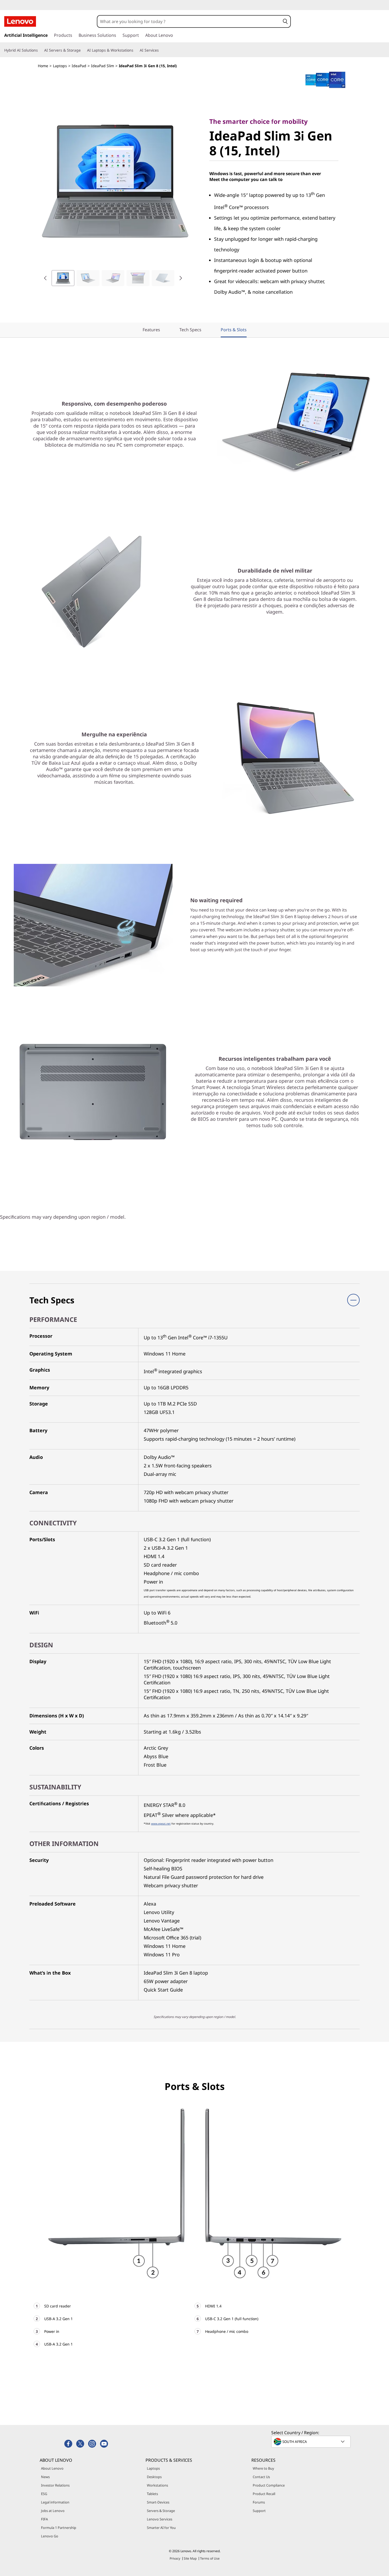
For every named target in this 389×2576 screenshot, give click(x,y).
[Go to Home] (20, 21)
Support (259, 2511)
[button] (285, 21)
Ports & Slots (234, 330)
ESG (44, 2494)
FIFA (44, 2519)
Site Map (190, 2558)
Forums (259, 2502)
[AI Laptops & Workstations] (135, 50)
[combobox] (189, 21)
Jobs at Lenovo (53, 2511)
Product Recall (264, 2494)
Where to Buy (263, 2468)
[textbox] (311, 2442)
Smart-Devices (158, 2502)
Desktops (154, 2477)
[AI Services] (161, 50)
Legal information (55, 2502)
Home (43, 66)
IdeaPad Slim (103, 66)
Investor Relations (55, 2485)
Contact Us (261, 2477)
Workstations (157, 2485)
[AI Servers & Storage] (83, 50)
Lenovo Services (160, 2519)
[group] (63, 278)
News (45, 2477)
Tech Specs (190, 330)
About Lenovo (52, 2468)
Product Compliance (269, 2485)
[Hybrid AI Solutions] (40, 50)
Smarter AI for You (161, 2528)
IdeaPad (79, 66)
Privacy (175, 2558)
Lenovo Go (50, 2536)
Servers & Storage (161, 2511)
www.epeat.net (161, 1824)
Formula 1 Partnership (59, 2528)
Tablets (152, 2494)
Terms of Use (210, 2558)
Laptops (60, 66)
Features (151, 330)
